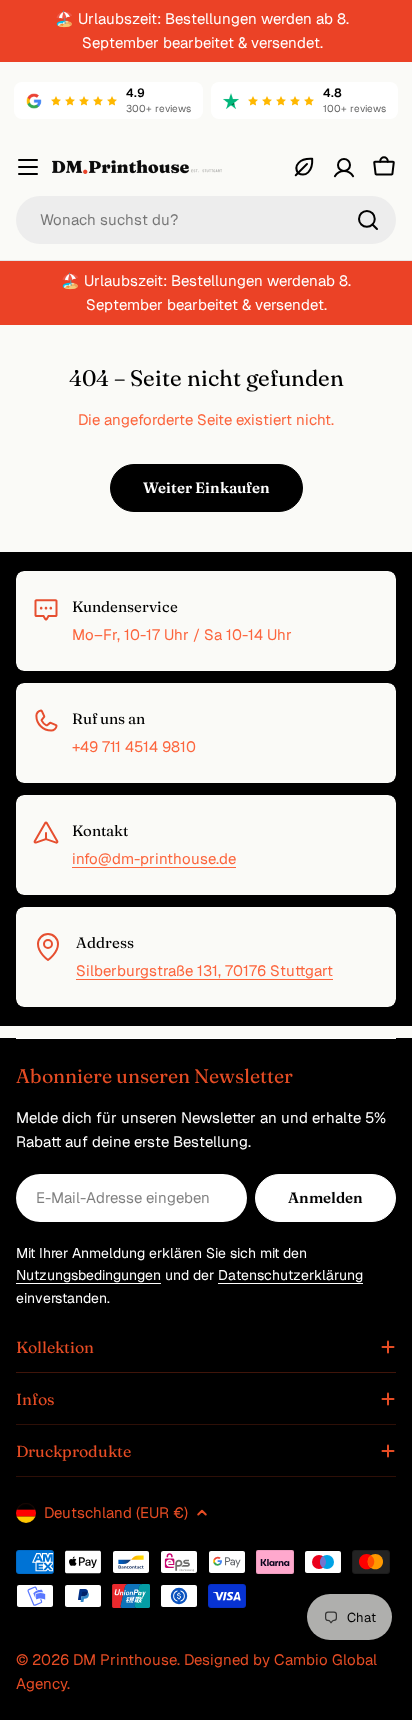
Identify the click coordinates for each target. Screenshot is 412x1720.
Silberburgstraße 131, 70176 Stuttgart (204, 970)
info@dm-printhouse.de (154, 858)
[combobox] (206, 220)
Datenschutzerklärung (290, 1275)
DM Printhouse (125, 1659)
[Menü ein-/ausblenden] (28, 167)
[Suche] (368, 220)
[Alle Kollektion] (304, 167)
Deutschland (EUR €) (116, 1512)
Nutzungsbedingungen (88, 1275)
